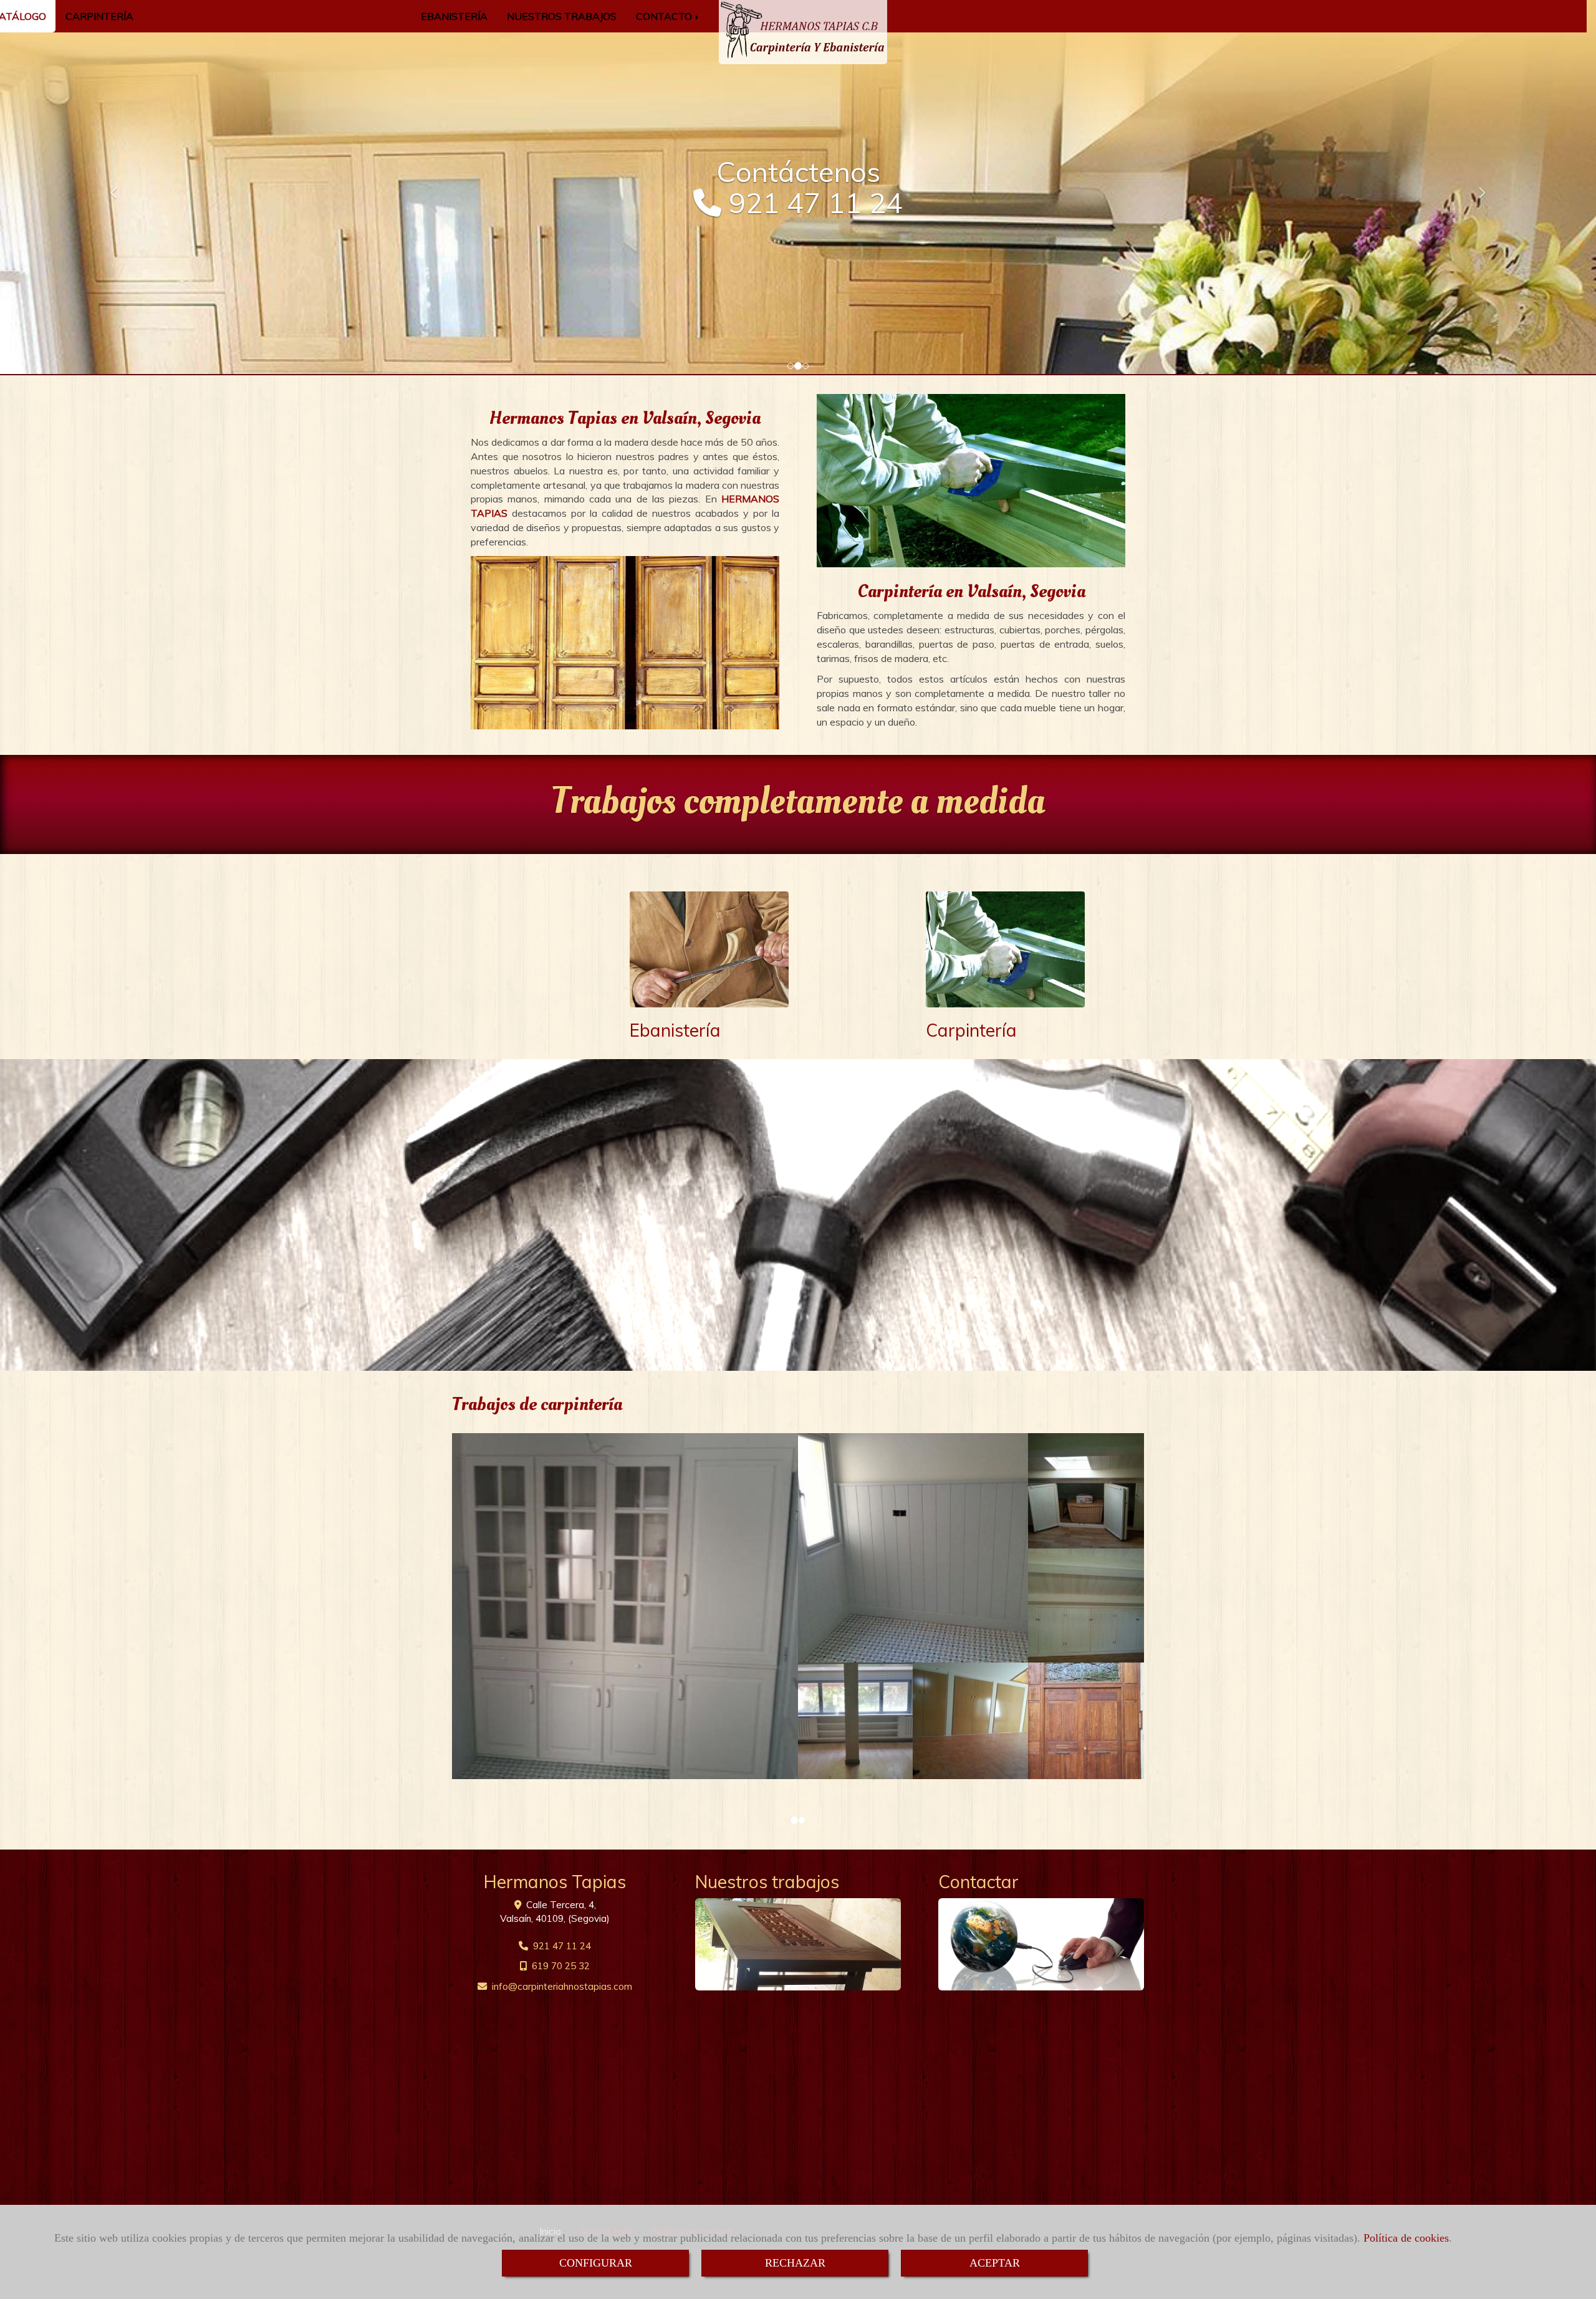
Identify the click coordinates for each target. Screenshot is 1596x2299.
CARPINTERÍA (99, 16)
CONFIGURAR (596, 2263)
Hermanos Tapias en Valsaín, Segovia (625, 418)
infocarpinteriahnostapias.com (562, 1986)
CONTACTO (665, 16)
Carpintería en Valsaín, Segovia (971, 591)
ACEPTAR (995, 2263)
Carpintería (971, 1030)
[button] (120, 187)
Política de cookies (1406, 2238)
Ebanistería (675, 1030)
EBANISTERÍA (454, 16)
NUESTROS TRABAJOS (562, 16)
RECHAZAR (795, 2263)
